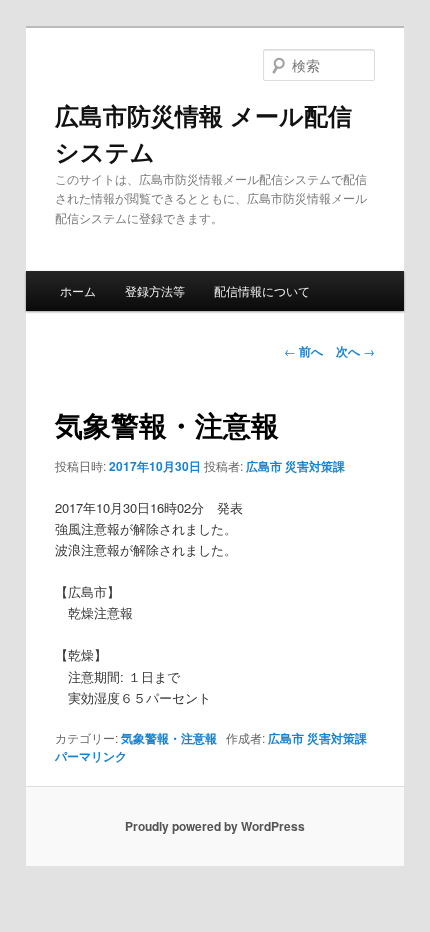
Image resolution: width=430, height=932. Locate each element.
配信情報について (262, 290)
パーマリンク (91, 756)
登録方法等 (155, 290)
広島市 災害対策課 (295, 466)
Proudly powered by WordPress (215, 826)
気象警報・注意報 (169, 738)
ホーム (78, 290)
